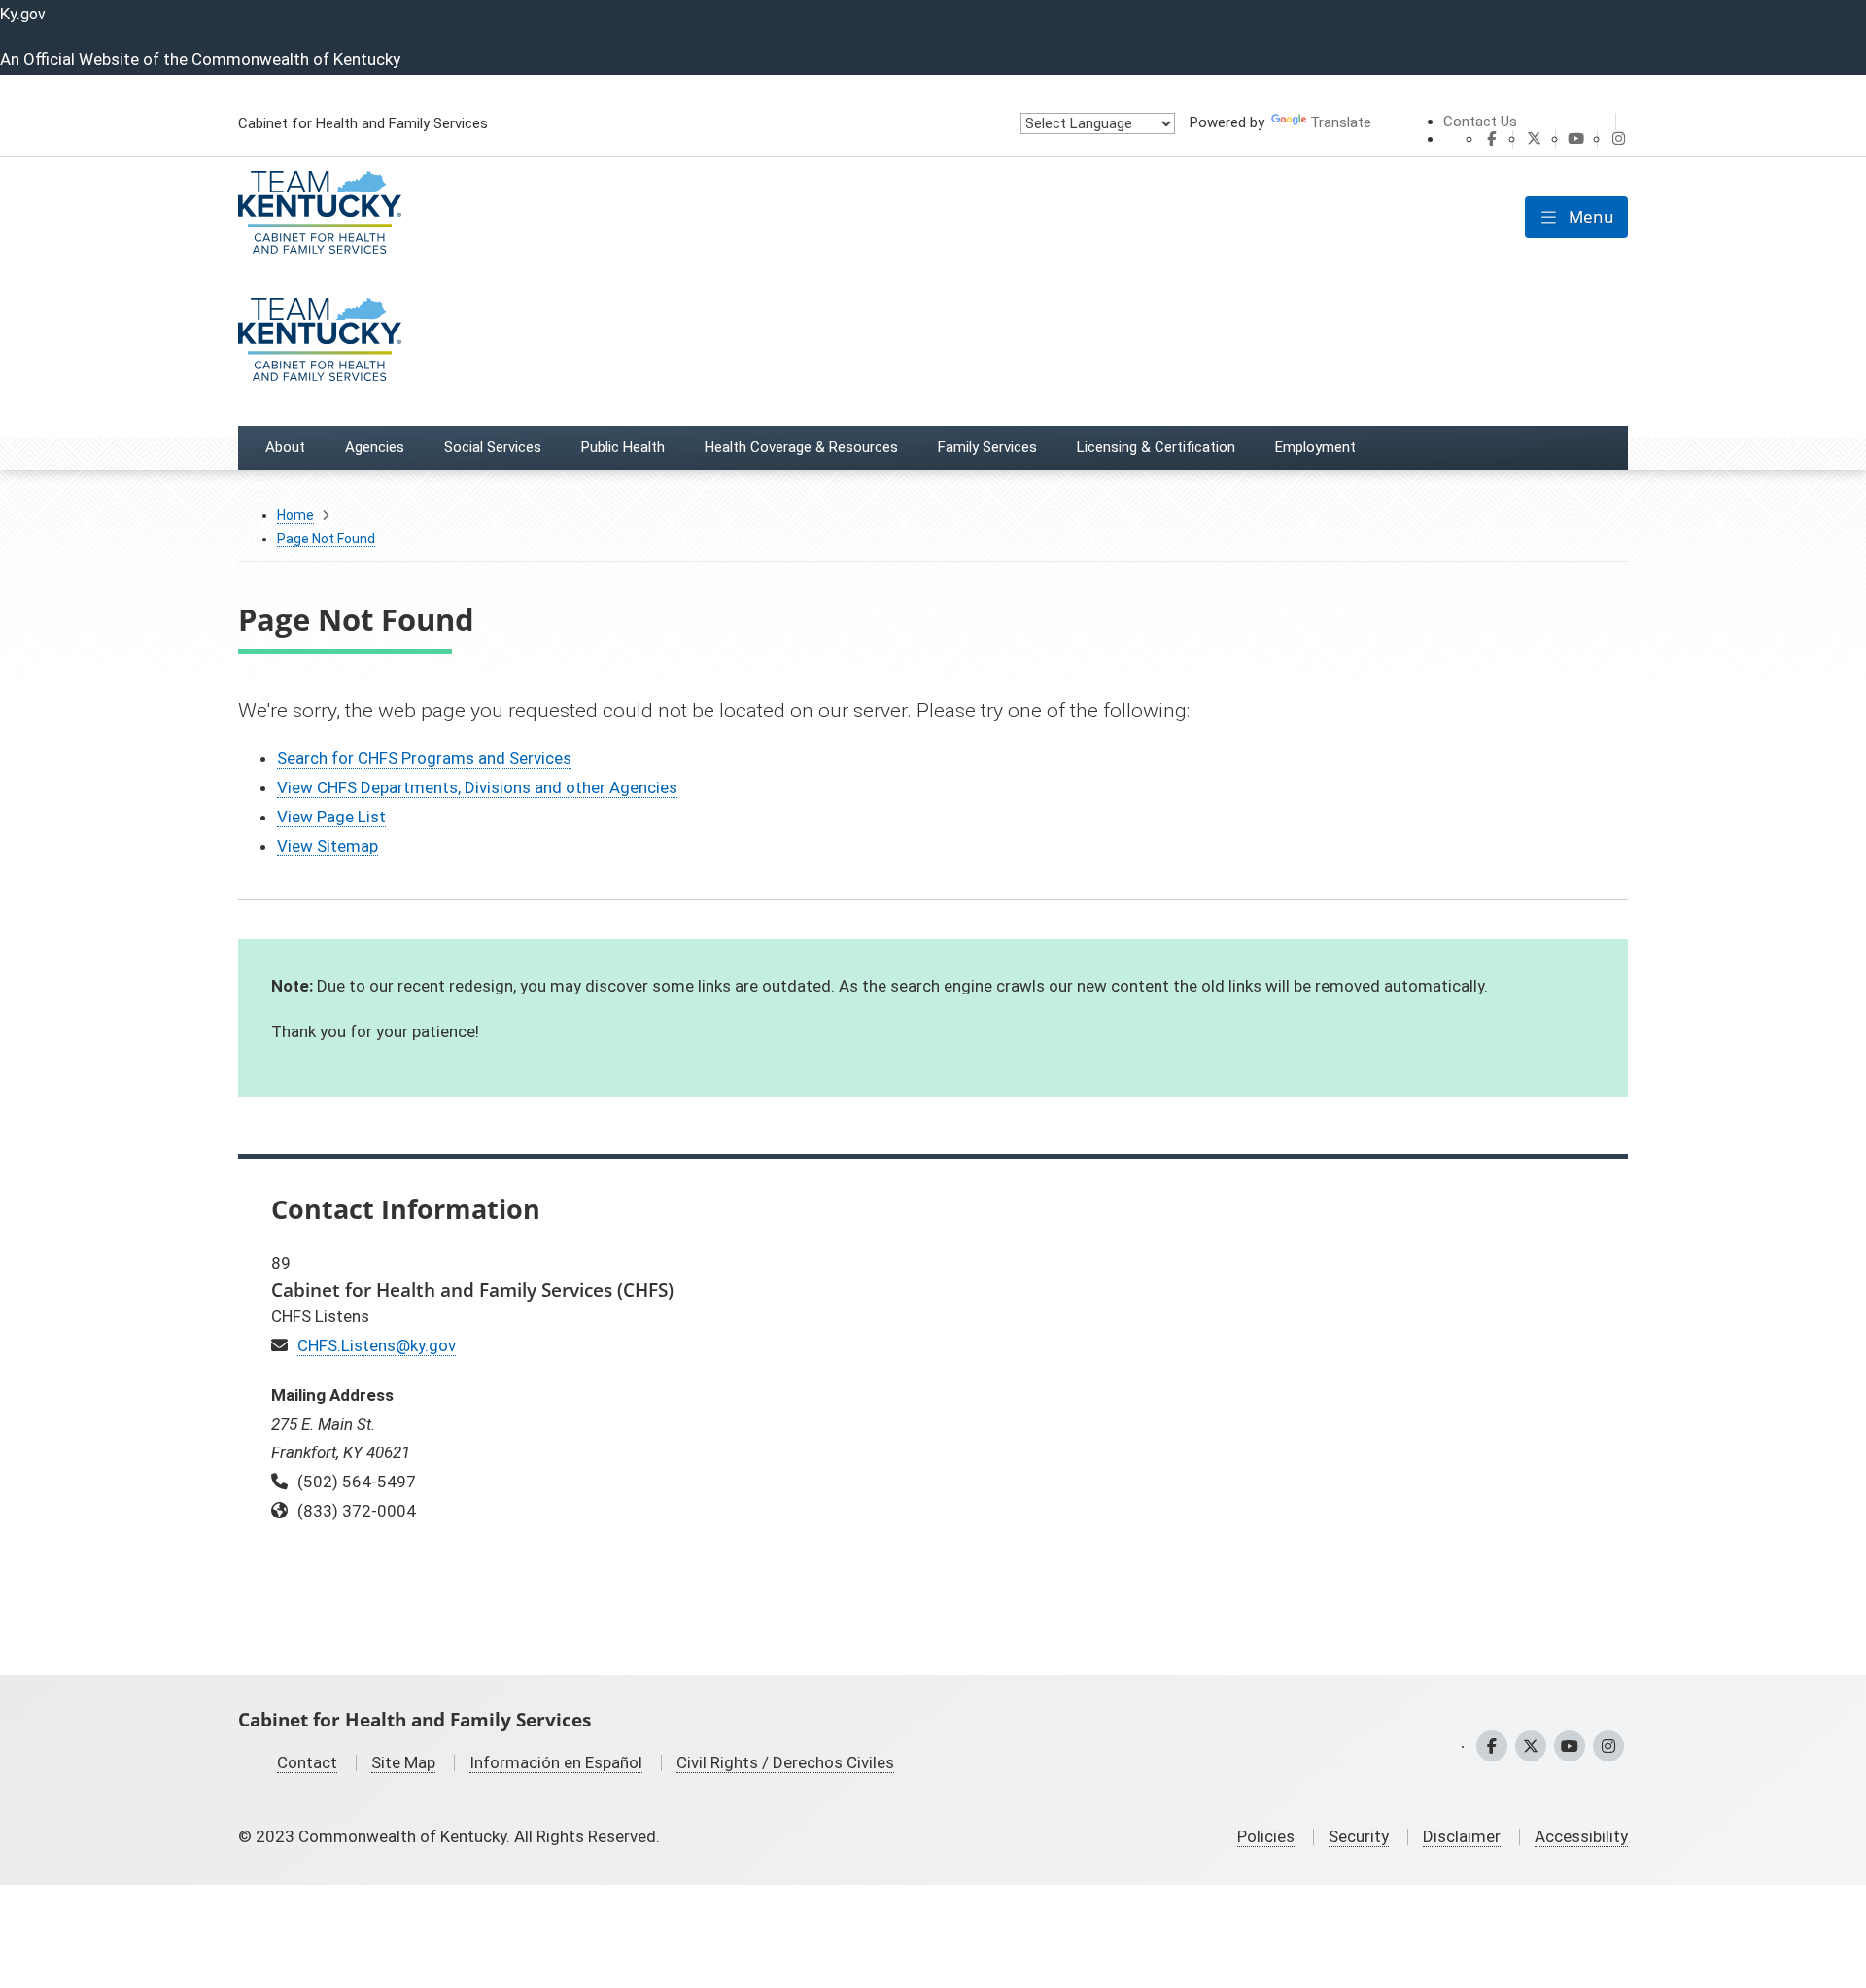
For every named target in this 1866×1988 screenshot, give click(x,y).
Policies (1266, 1836)
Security (1359, 1836)
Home (295, 515)
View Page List (331, 817)
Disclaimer (1462, 1836)
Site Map (403, 1762)
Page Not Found (326, 539)
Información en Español (556, 1762)
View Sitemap (328, 846)
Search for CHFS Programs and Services (424, 758)
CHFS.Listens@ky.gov (377, 1345)
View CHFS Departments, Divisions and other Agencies (477, 787)
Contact (307, 1762)
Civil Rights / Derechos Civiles (785, 1762)
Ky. (23, 14)
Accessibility (1581, 1836)
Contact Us (1480, 122)
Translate (1341, 122)
